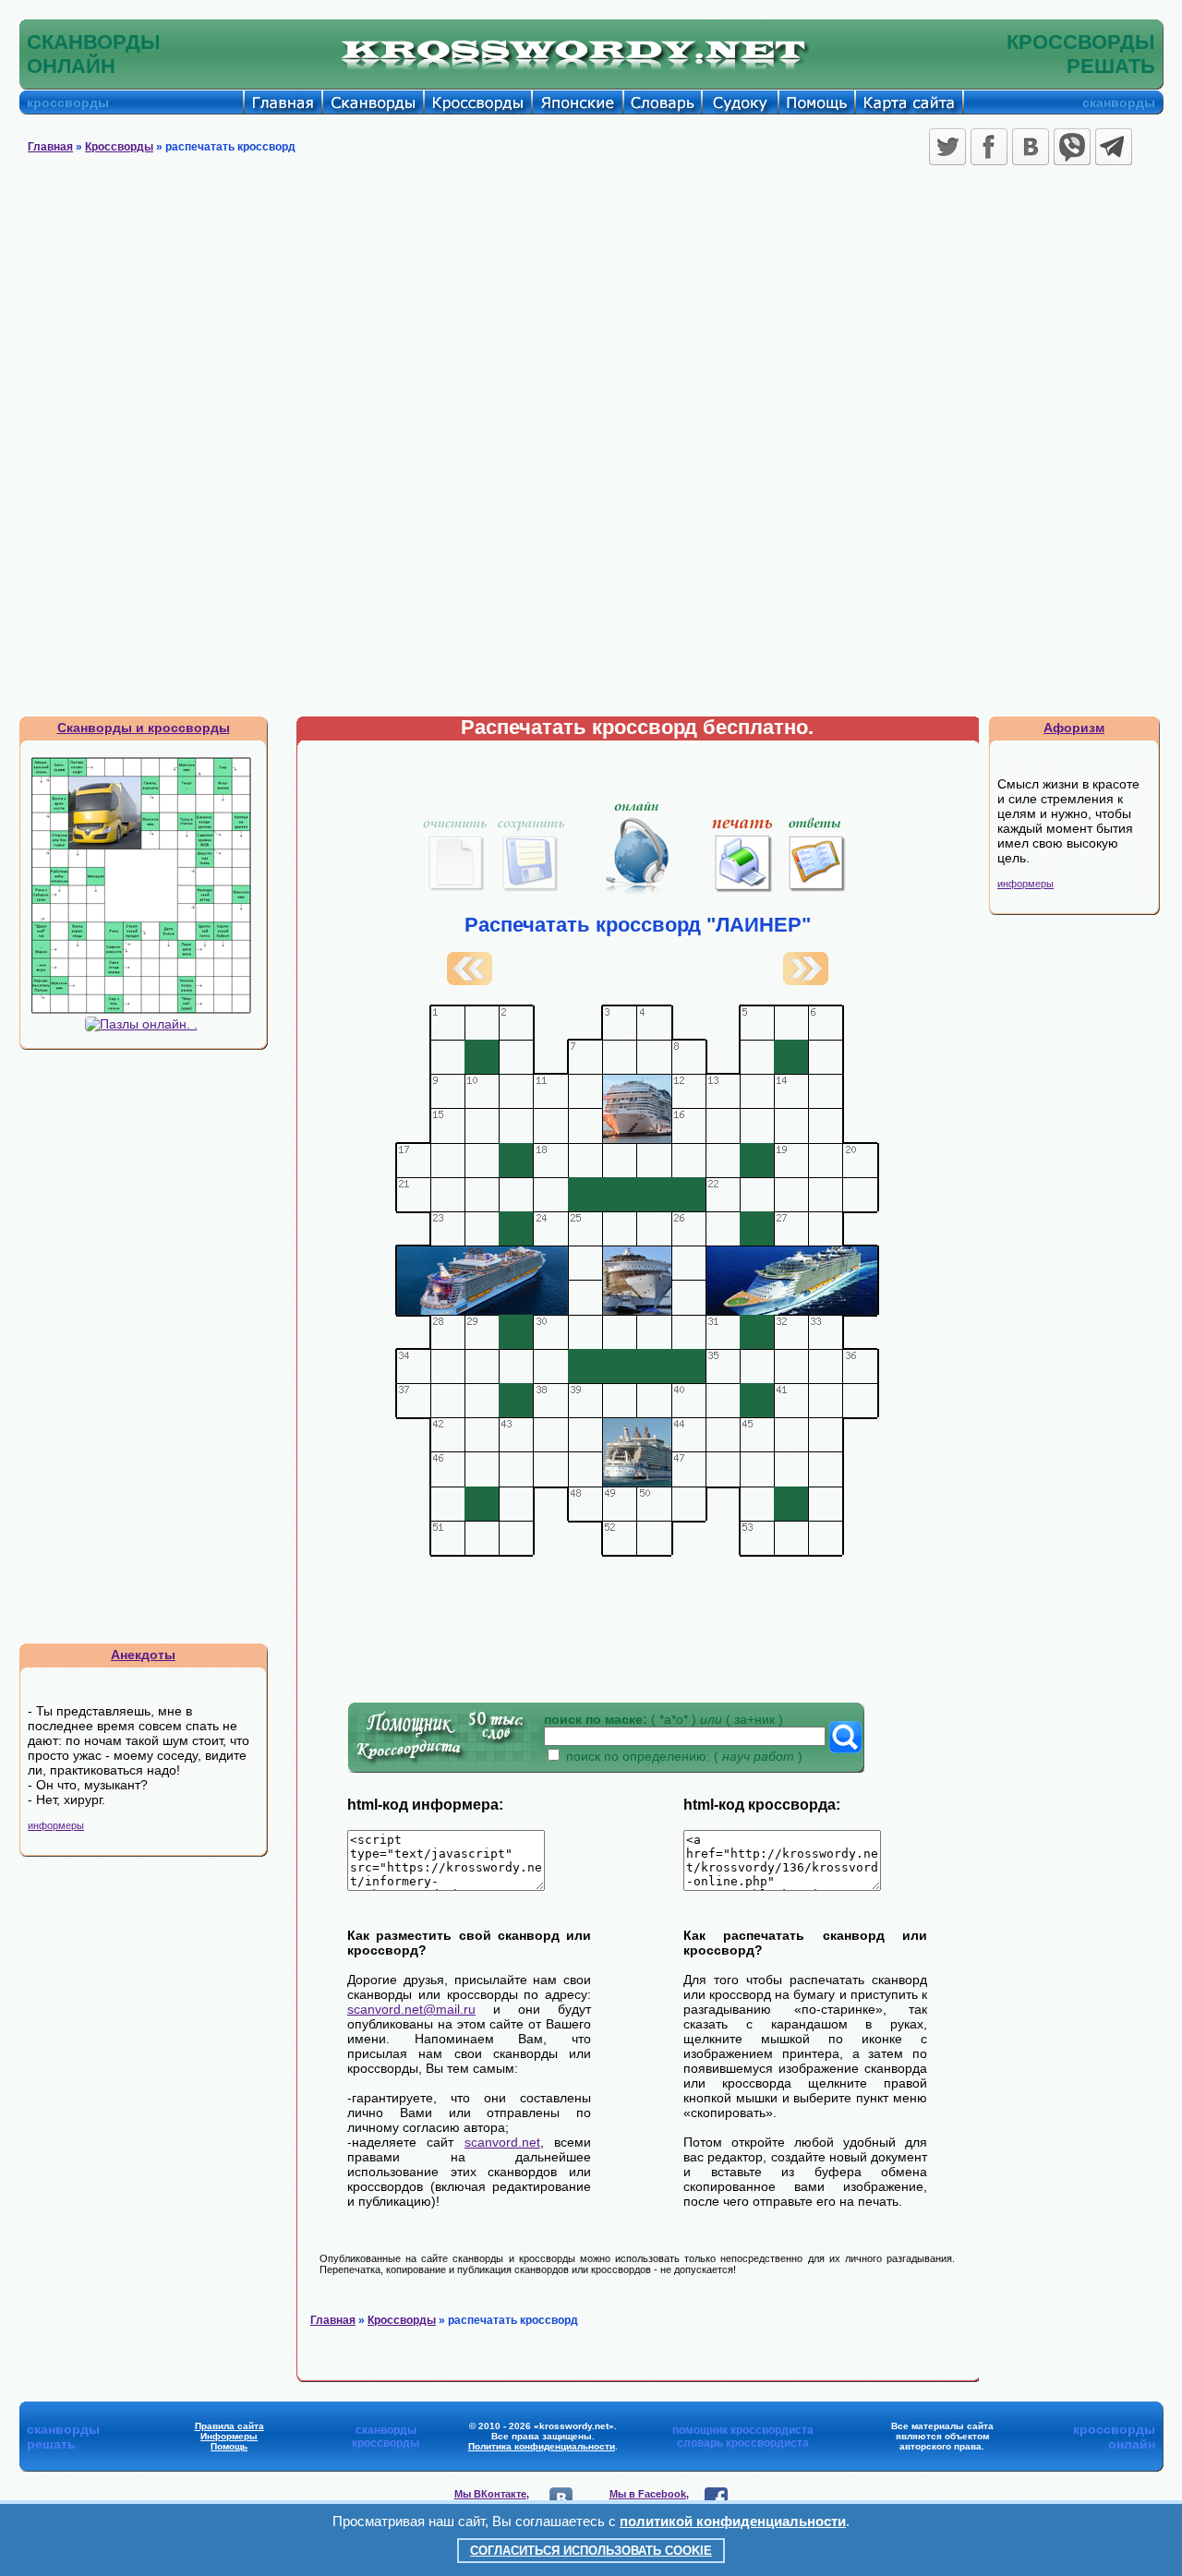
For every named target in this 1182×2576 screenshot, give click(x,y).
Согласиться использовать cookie (591, 2551)
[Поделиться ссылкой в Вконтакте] (1031, 147)
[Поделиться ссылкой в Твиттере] (947, 147)
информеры (56, 1825)
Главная (50, 147)
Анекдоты (143, 1655)
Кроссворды (119, 147)
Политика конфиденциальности (542, 2446)
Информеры (229, 2436)
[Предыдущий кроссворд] (470, 981)
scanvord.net (502, 2142)
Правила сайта (229, 2426)
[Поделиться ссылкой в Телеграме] (1114, 147)
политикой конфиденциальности (733, 2521)
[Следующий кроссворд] (806, 981)
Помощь (229, 2446)
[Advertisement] (591, 309)
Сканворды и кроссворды (144, 728)
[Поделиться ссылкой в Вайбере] (1072, 147)
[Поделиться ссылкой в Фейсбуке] (989, 147)
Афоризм (1074, 728)
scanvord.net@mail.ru (411, 2009)
